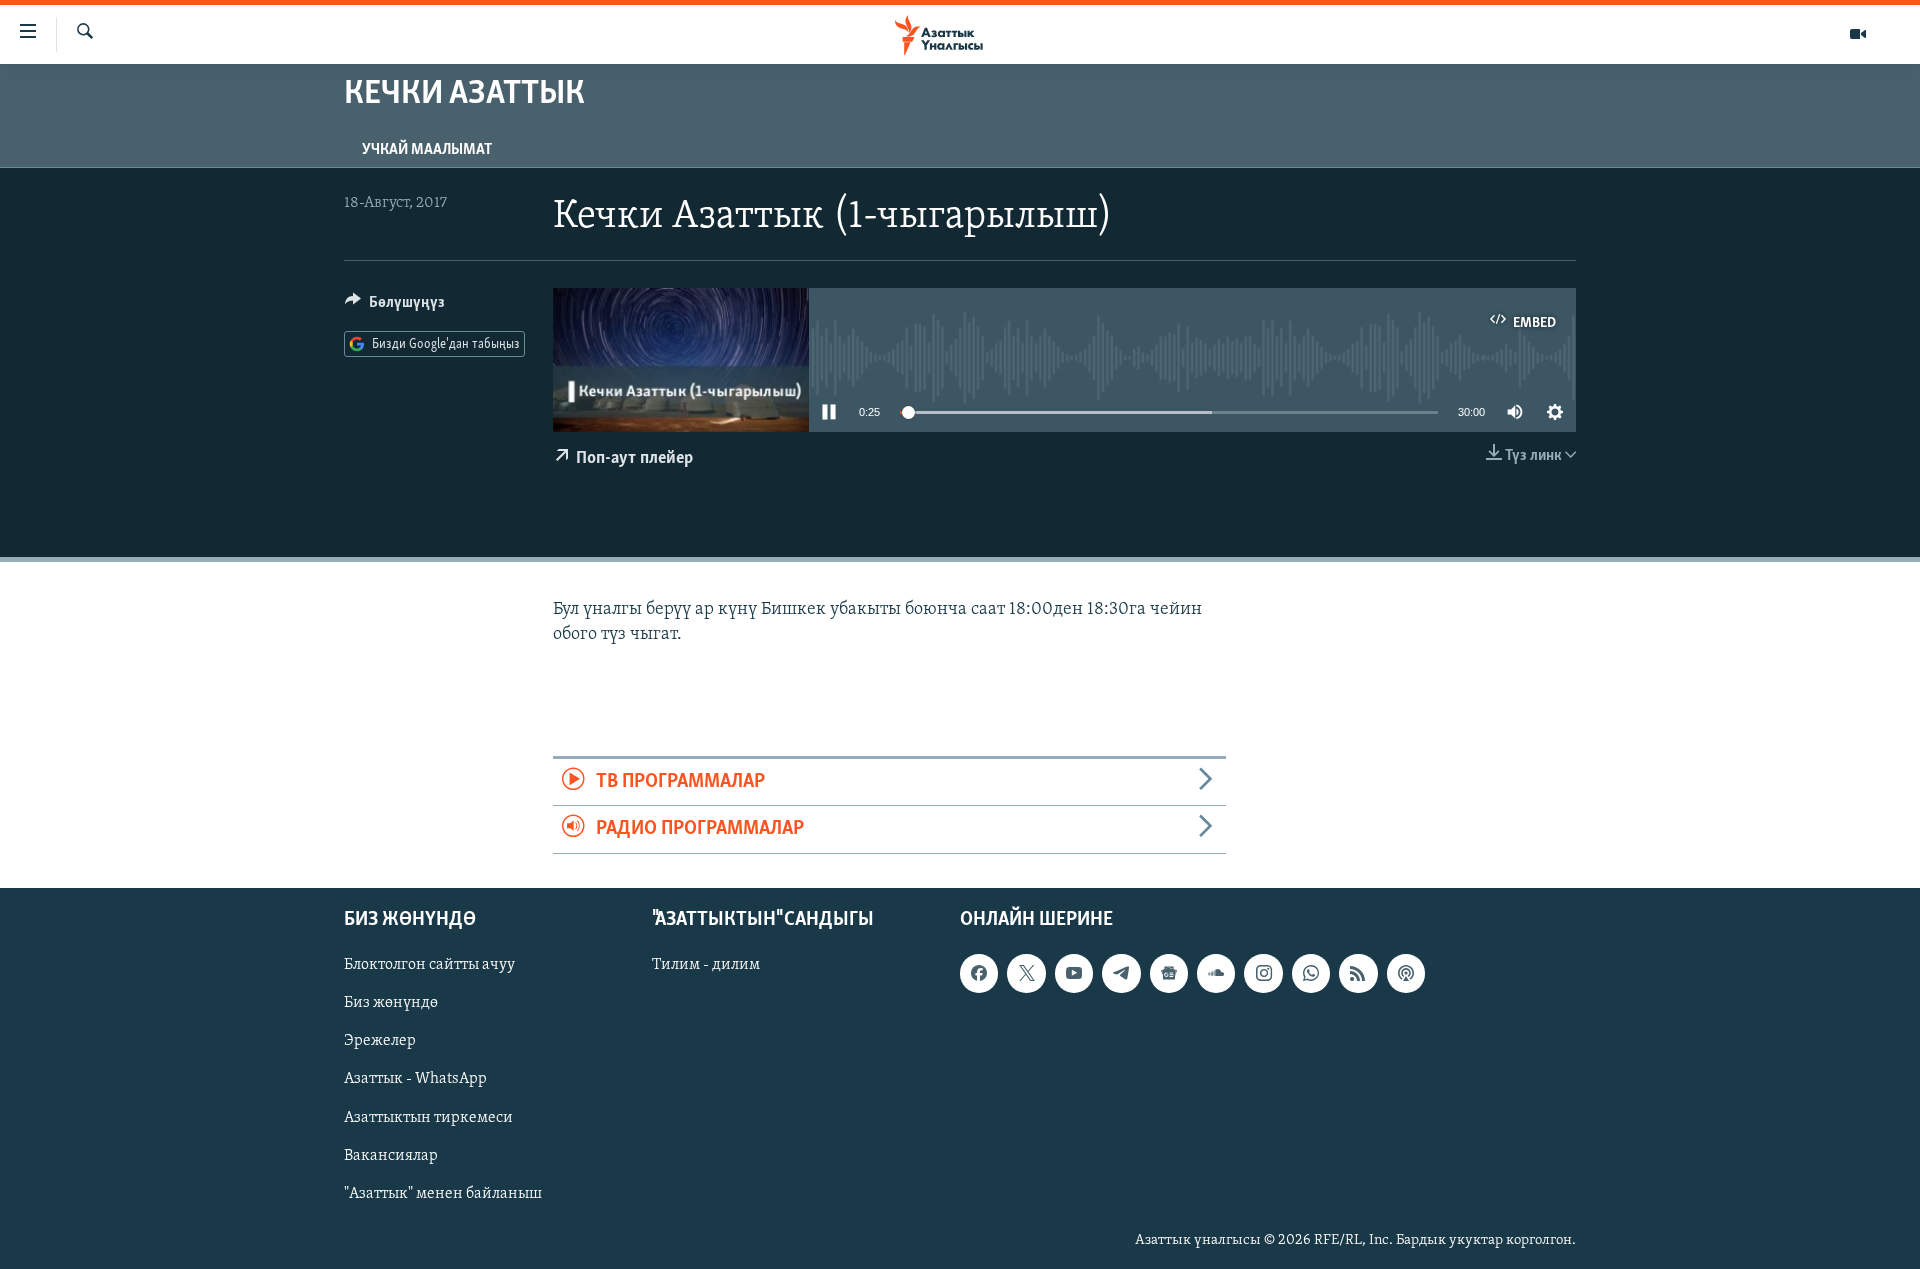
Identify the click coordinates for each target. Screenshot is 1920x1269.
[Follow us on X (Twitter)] (1026, 973)
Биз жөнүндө (391, 1003)
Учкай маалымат (427, 150)
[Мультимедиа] (1858, 34)
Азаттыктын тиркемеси (428, 1117)
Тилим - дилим (706, 965)
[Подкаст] (1406, 973)
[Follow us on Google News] (1169, 973)
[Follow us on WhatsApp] (1311, 973)
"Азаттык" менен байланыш (443, 1193)
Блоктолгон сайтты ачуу (429, 965)
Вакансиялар (391, 1155)
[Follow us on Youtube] (1074, 973)
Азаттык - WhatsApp (415, 1079)
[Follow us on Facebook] (979, 973)
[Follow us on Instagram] (1263, 973)
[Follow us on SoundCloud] (1216, 973)
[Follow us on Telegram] (1121, 973)
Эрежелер (380, 1041)
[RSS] (1358, 973)
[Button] (395, 307)
